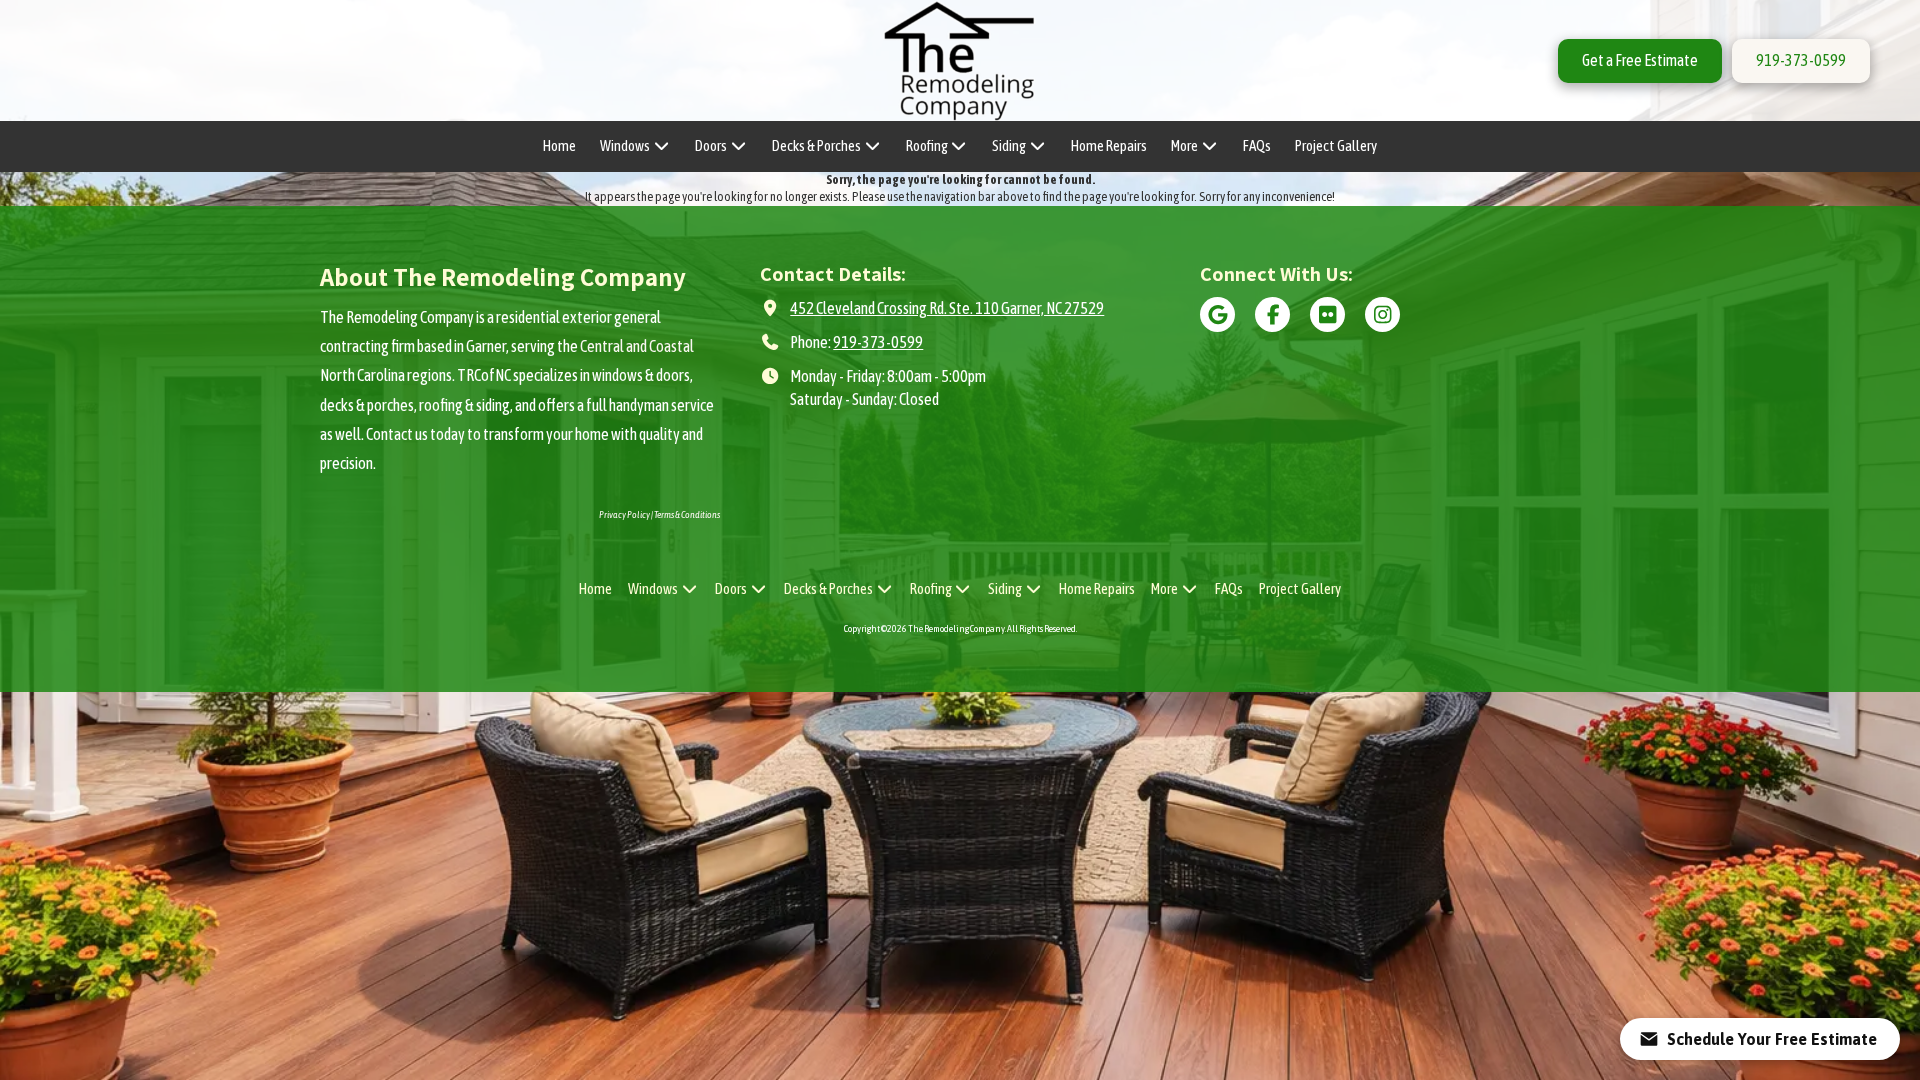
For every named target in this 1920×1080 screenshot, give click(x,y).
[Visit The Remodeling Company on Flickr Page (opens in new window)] (1327, 314)
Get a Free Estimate (1640, 60)
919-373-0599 (1801, 60)
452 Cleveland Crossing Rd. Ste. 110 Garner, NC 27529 (947, 308)
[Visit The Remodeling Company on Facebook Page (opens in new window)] (1272, 314)
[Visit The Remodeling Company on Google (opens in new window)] (1217, 314)
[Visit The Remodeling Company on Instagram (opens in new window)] (1382, 314)
